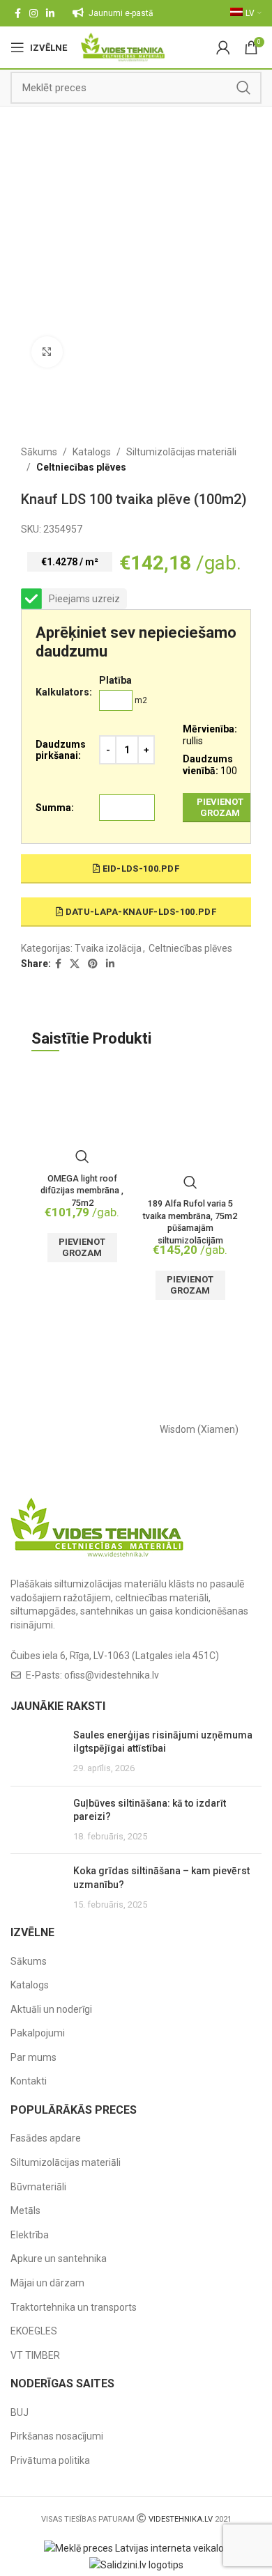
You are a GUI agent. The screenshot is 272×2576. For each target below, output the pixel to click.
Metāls (25, 2210)
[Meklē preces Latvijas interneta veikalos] (136, 2547)
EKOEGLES (34, 2331)
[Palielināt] (47, 352)
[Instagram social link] (33, 13)
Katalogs (92, 452)
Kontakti (29, 2081)
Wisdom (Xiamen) (199, 1429)
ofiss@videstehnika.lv (112, 1675)
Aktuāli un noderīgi (51, 2009)
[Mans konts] (223, 47)
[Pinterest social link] (93, 964)
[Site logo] (123, 47)
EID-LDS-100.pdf (139, 869)
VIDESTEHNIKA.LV (181, 2519)
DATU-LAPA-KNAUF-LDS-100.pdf (139, 912)
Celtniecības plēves (81, 467)
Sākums (39, 452)
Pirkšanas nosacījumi (57, 2436)
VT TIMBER (35, 2355)
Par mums (33, 2057)
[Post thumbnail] (37, 1752)
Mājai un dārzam (47, 2283)
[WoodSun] (73, 1429)
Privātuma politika (50, 2460)
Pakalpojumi (38, 2033)
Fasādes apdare (46, 2138)
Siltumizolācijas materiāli (181, 452)
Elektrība (30, 2235)
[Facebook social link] (18, 13)
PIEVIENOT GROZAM (220, 807)
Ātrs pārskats (82, 1156)
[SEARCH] (243, 88)
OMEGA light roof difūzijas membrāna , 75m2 (82, 1191)
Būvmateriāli (38, 2187)
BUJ (20, 2412)
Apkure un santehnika (59, 2259)
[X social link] (75, 964)
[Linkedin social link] (50, 13)
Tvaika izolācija (108, 948)
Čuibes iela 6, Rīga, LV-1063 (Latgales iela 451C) (115, 1656)
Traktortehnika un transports (74, 2307)
